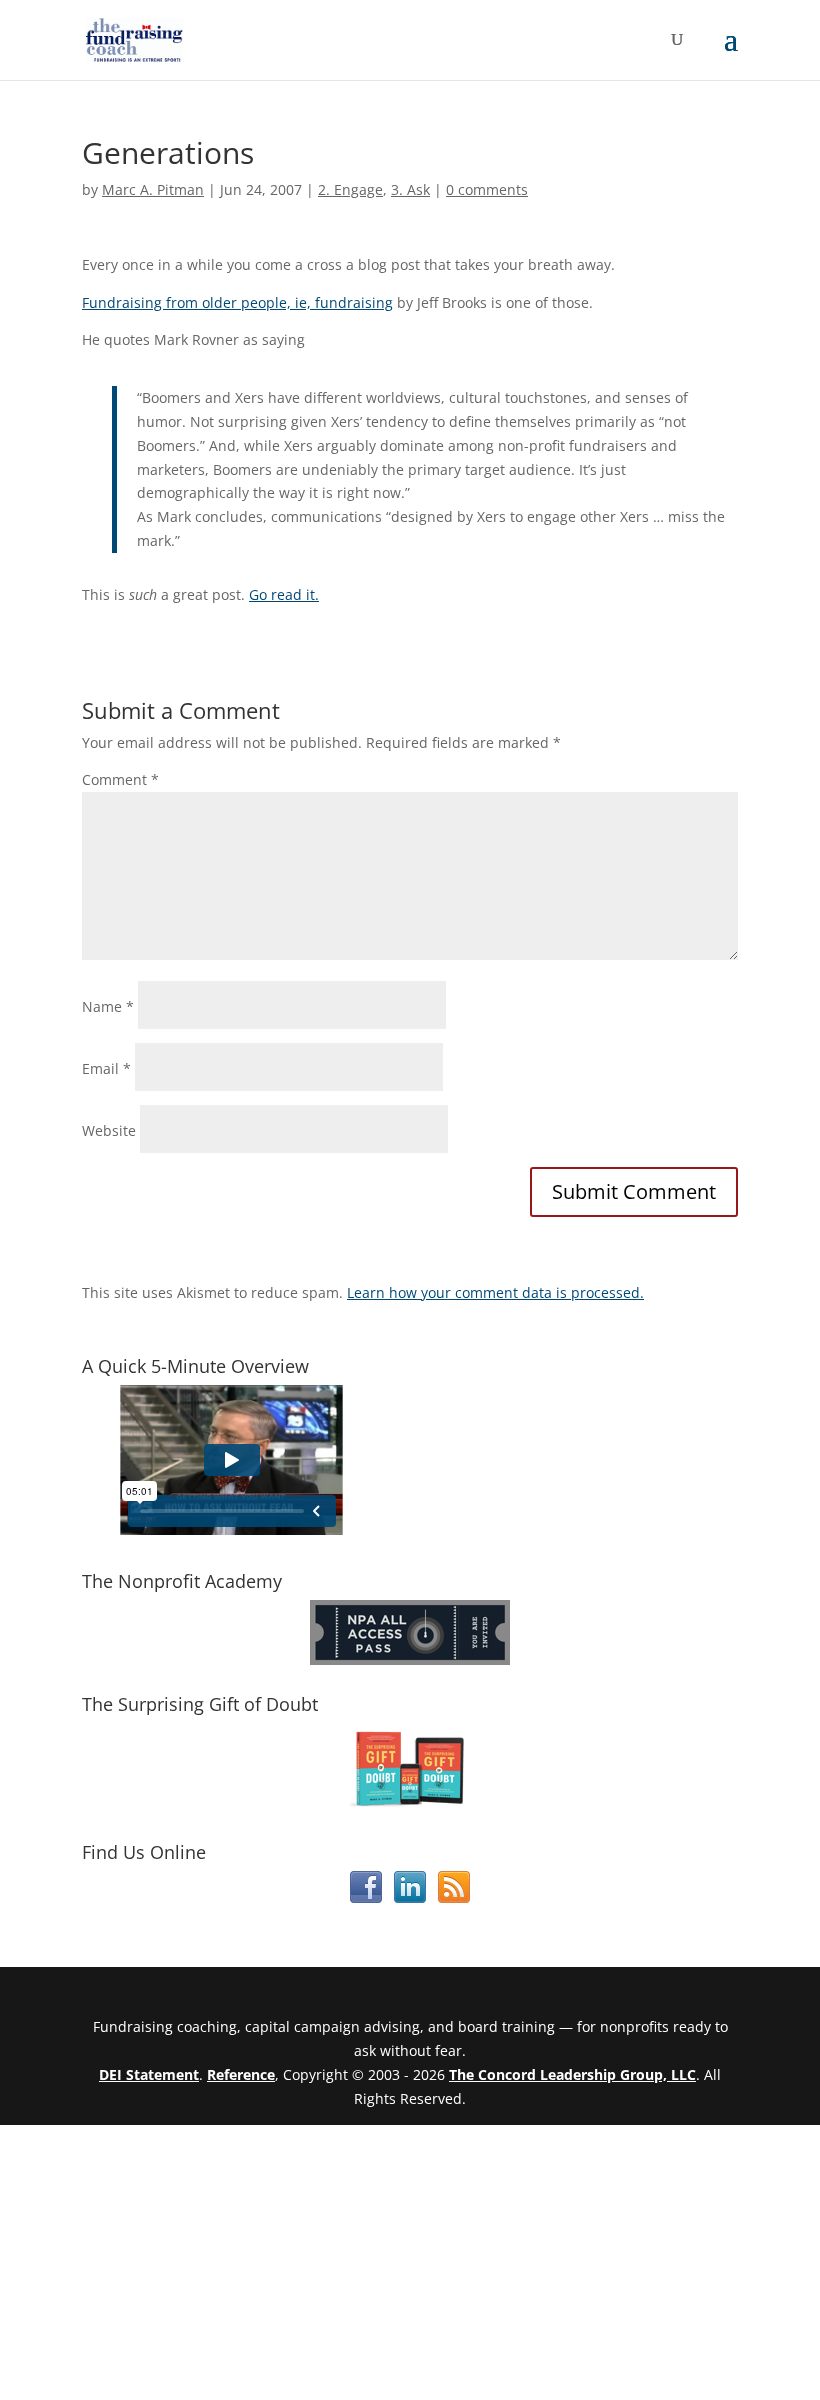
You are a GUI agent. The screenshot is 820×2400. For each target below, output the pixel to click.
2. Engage (350, 189)
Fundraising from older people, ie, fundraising (237, 302)
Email (106, 1068)
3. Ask (410, 189)
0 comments (487, 189)
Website (109, 1130)
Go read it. (284, 594)
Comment (120, 779)
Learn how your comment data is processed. (495, 1292)
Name (108, 1006)
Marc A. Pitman (153, 189)
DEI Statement (149, 2074)
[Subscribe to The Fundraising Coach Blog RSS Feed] (454, 1897)
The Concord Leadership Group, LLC (572, 2074)
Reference (241, 2074)
